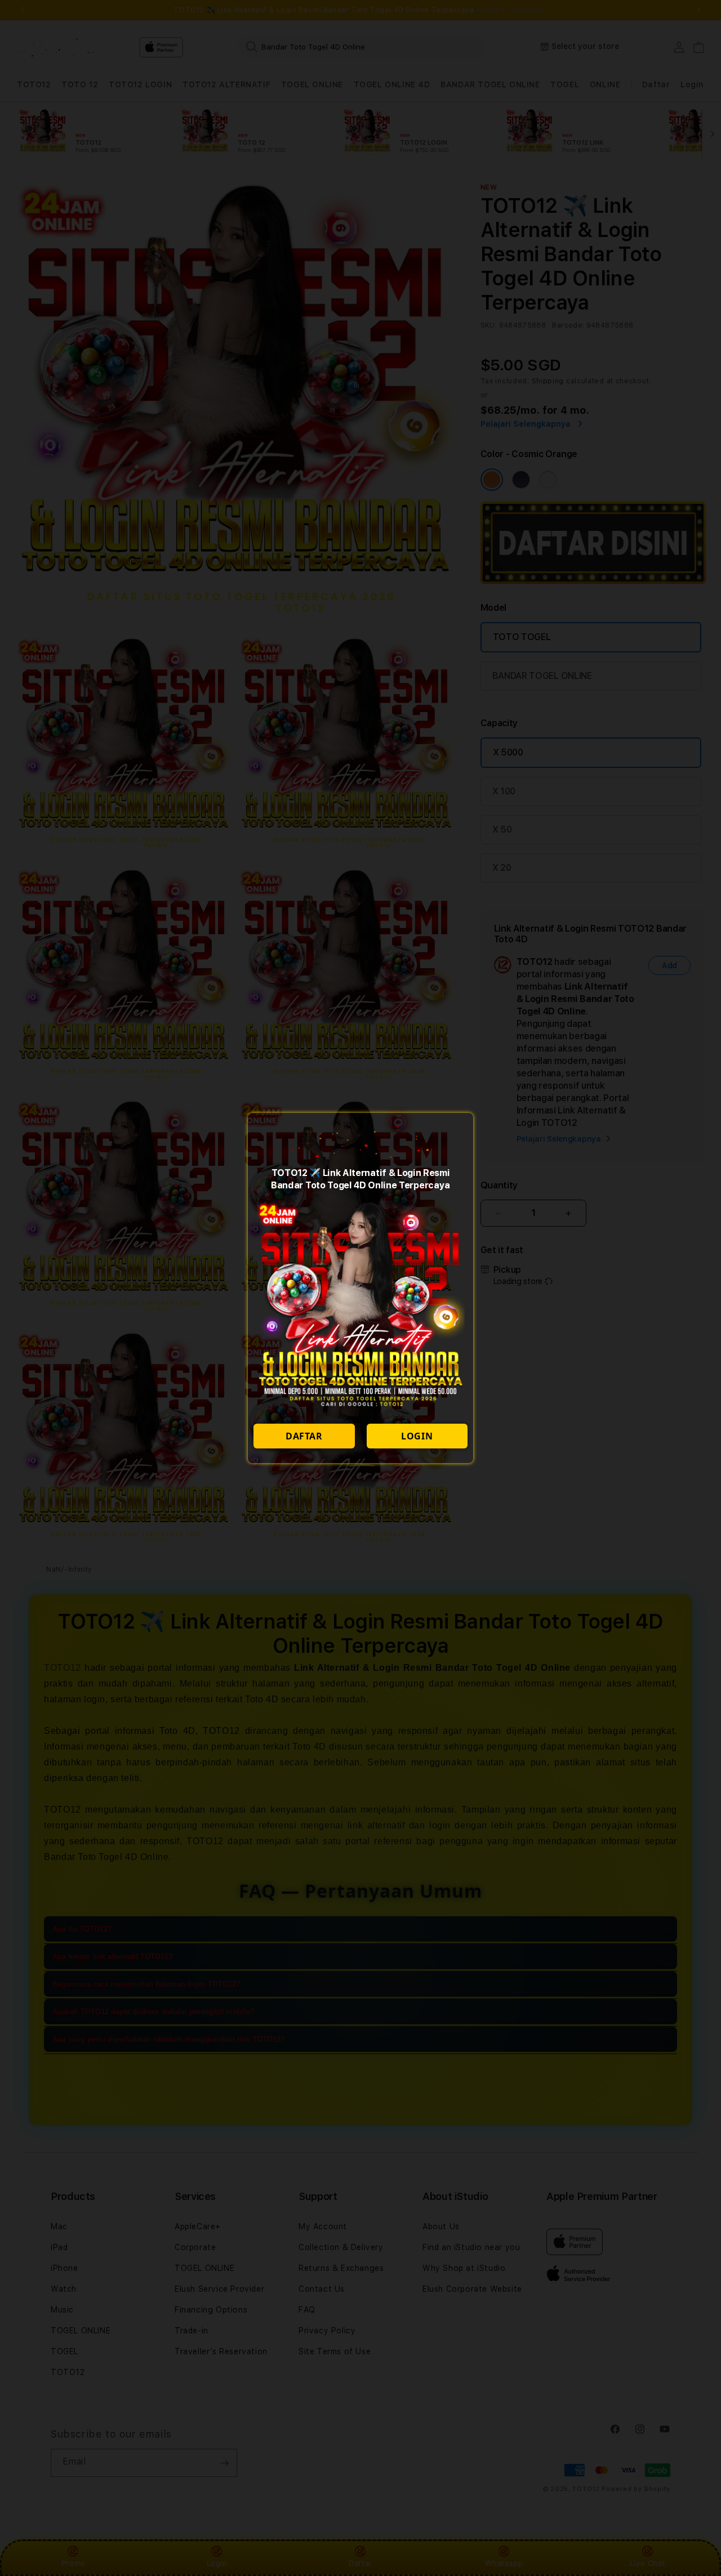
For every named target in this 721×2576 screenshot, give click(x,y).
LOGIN (417, 1436)
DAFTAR (304, 1436)
